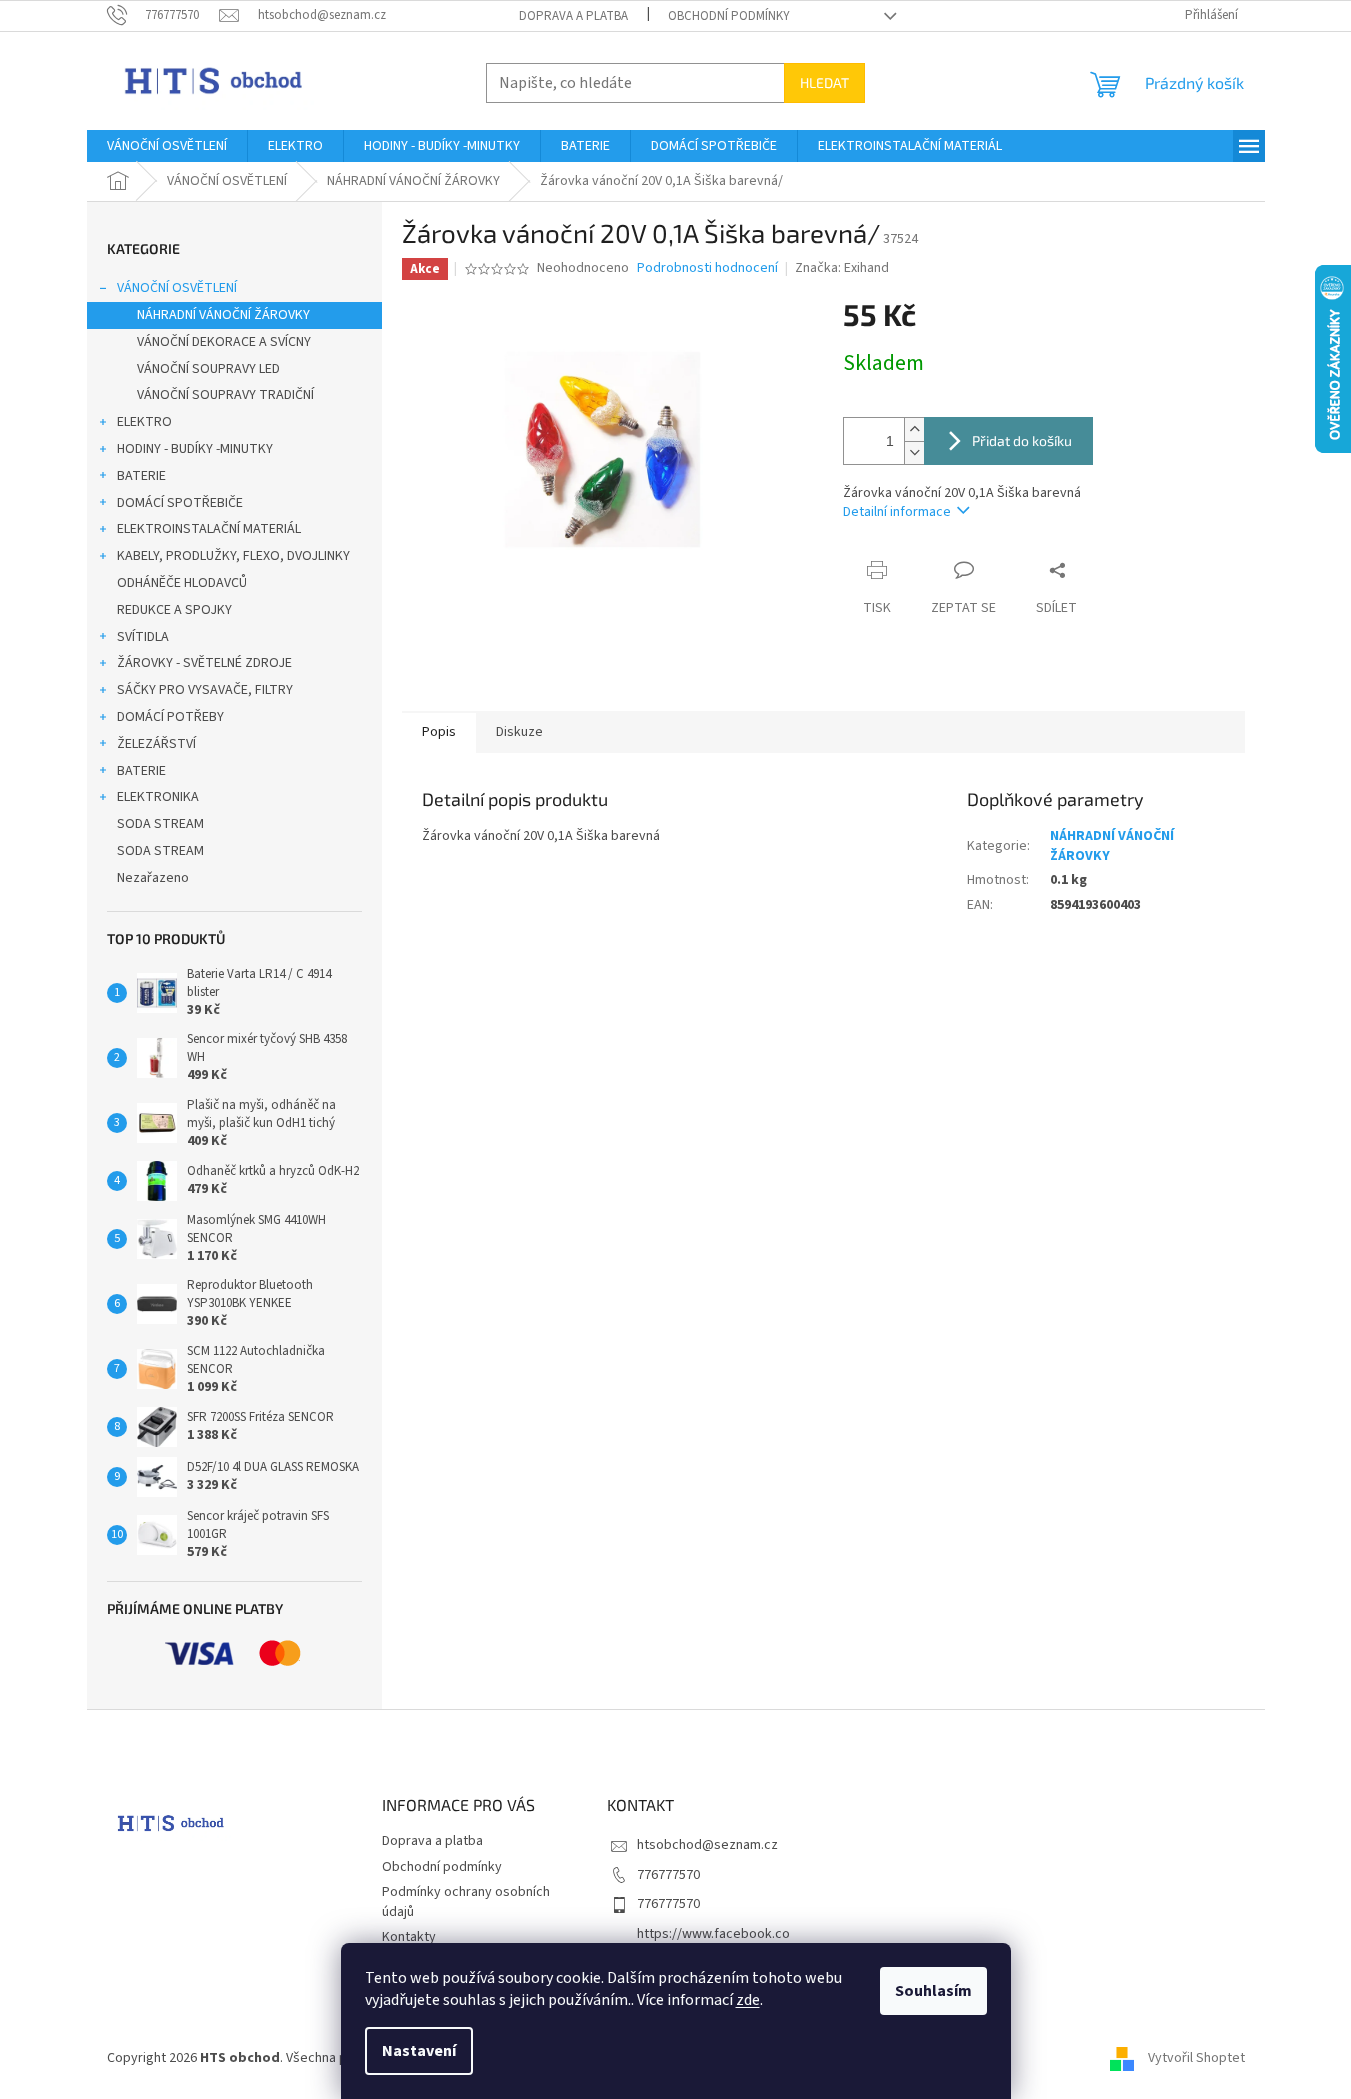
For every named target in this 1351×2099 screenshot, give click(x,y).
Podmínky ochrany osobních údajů (466, 1901)
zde (748, 2000)
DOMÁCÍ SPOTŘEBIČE (180, 503)
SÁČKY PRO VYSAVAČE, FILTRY (205, 690)
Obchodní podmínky (729, 16)
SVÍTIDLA (143, 637)
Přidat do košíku (1022, 440)
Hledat (824, 82)
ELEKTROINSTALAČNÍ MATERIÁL (209, 529)
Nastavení (419, 2051)
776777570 (668, 1875)
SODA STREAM (160, 824)
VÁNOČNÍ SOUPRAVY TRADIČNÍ (225, 395)
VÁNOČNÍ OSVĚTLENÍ (177, 288)
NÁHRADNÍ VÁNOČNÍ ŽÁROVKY (223, 315)
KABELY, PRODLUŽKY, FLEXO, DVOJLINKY (233, 556)
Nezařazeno (153, 878)
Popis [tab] (439, 732)
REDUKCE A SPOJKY (174, 610)
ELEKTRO (144, 422)
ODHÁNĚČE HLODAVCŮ (182, 583)
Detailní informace (897, 512)
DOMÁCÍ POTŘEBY (170, 717)
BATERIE (141, 476)
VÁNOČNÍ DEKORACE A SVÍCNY (224, 342)
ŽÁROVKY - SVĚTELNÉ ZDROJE (204, 663)
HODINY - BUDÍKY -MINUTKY (195, 449)
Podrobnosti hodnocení (707, 268)
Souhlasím (933, 1991)
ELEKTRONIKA (158, 797)
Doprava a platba (573, 16)
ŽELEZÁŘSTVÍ (156, 744)
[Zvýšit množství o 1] (914, 429)
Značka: (842, 268)
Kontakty (409, 1937)
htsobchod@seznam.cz (707, 1845)
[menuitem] (167, 146)
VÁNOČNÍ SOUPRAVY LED (208, 369)
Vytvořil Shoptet (1196, 2058)
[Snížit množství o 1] (914, 452)
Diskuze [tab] (519, 732)
